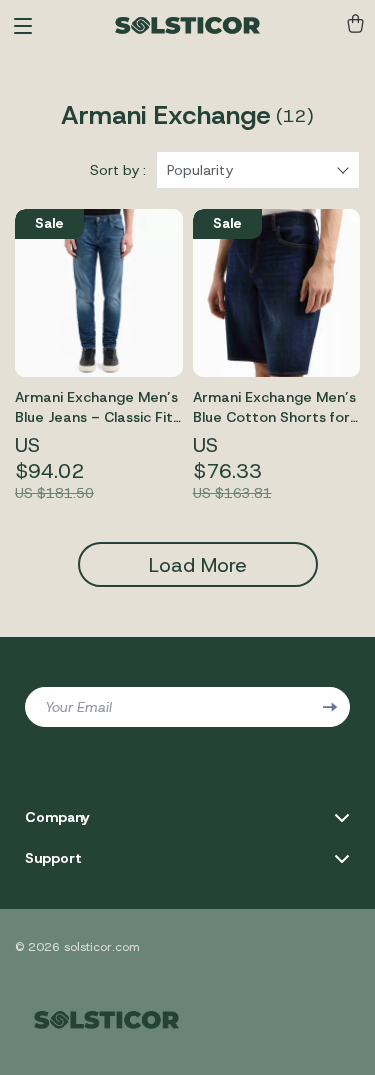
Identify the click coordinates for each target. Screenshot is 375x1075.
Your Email (78, 707)
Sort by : (118, 170)
